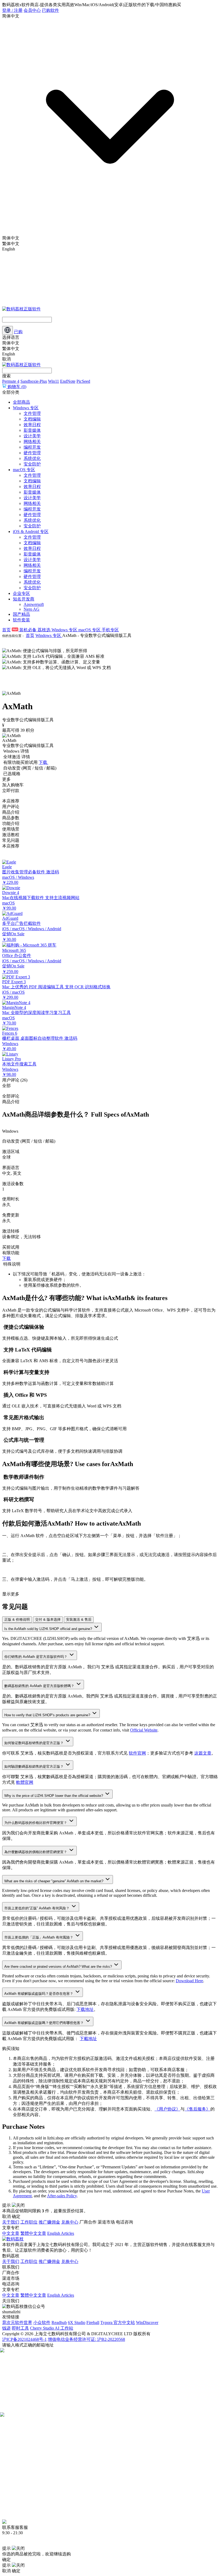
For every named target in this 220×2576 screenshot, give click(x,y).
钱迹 (6, 2328)
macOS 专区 (24, 470)
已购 (18, 332)
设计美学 (32, 436)
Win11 (54, 381)
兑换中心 (70, 2222)
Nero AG (32, 609)
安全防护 (32, 464)
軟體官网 (25, 1782)
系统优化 (32, 458)
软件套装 (21, 620)
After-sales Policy (62, 2196)
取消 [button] (6, 2216)
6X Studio (77, 2322)
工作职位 (29, 2222)
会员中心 (32, 10)
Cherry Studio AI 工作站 (52, 2328)
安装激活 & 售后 (79, 1619)
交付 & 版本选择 (48, 1619)
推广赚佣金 (49, 2222)
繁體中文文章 (33, 2233)
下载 (6, 1258)
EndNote (68, 381)
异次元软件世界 (17, 2322)
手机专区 (110, 630)
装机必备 (28, 630)
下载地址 (85, 2009)
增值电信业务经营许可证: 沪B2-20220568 (86, 2339)
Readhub (59, 2322)
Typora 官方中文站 (118, 2322)
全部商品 (21, 402)
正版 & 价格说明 (17, 1619)
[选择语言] (8, 330)
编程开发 (32, 447)
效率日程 (32, 425)
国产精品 (21, 614)
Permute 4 (11, 381)
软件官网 (137, 1753)
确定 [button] (16, 2216)
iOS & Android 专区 (31, 532)
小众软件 (42, 2322)
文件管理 (32, 413)
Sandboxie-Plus (34, 381)
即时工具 (20, 2328)
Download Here (189, 1981)
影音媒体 (32, 430)
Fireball (93, 2322)
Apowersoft (34, 604)
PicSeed (83, 381)
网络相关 (32, 442)
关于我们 (11, 2222)
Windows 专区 (26, 408)
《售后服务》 (197, 2109)
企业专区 (21, 593)
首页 (6, 630)
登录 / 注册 (12, 10)
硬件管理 (32, 453)
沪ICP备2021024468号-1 (24, 2339)
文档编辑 (32, 419)
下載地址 (88, 2039)
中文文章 (11, 2233)
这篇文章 (203, 1753)
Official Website (144, 1730)
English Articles (61, 2233)
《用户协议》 (167, 2109)
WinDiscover (147, 2322)
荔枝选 (45, 630)
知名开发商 (24, 599)
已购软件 (50, 10)
